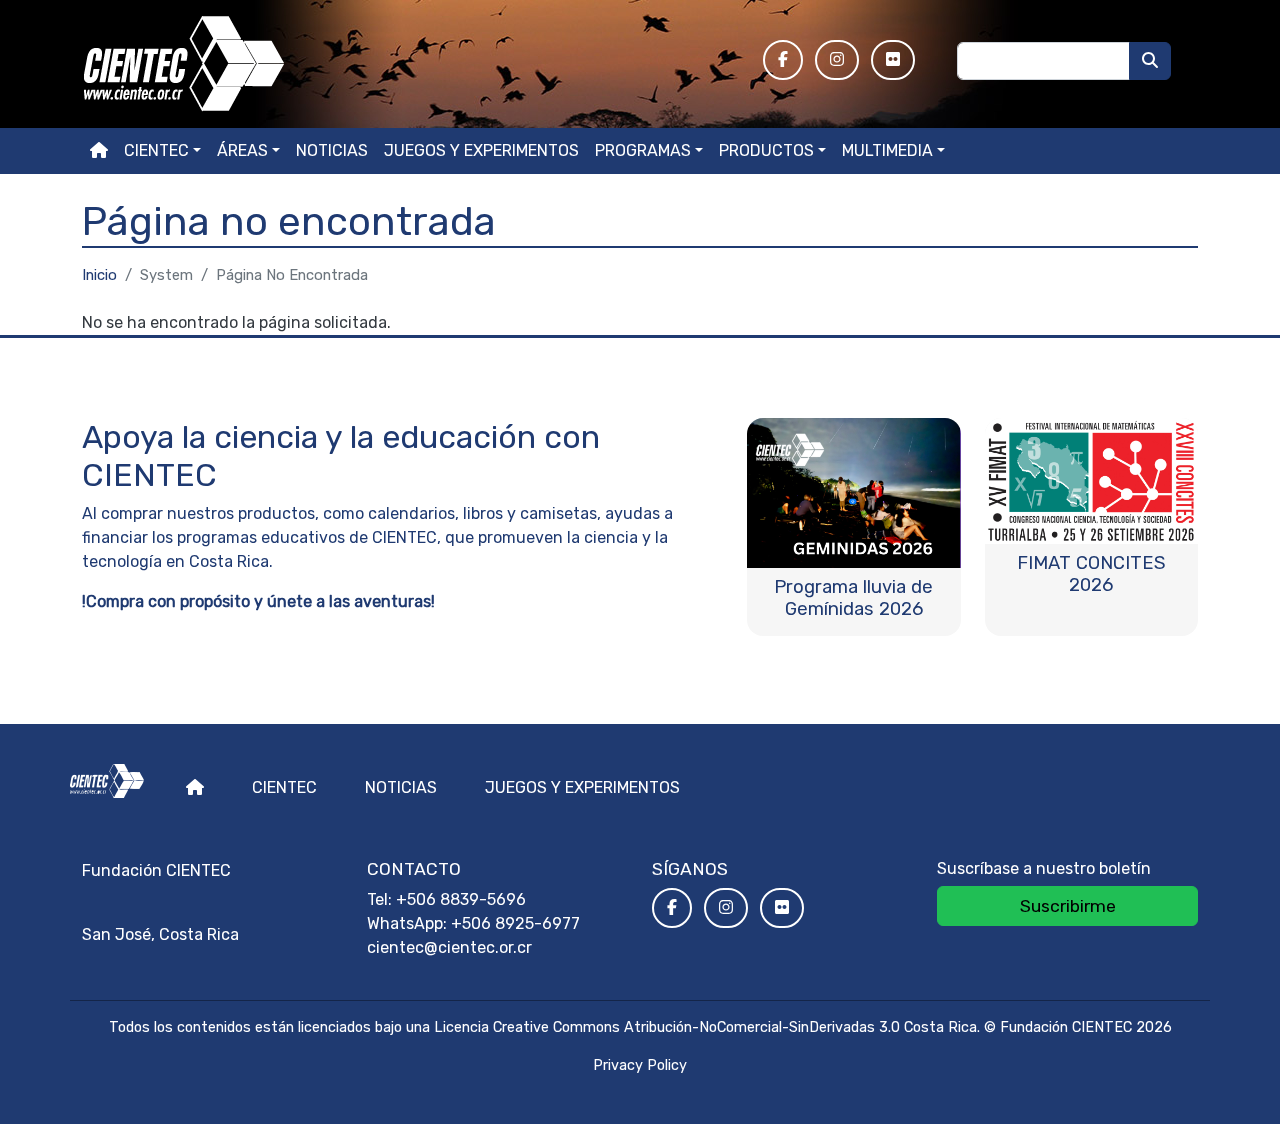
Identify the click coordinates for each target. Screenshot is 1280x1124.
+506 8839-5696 (461, 899)
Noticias (332, 150)
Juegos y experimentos (481, 150)
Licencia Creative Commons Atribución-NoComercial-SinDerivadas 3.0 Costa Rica (705, 1027)
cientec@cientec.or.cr (449, 947)
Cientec (284, 787)
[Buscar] (1150, 61)
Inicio (99, 275)
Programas (643, 150)
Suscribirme (1068, 906)
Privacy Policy (640, 1065)
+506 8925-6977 (515, 923)
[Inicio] (410, 64)
